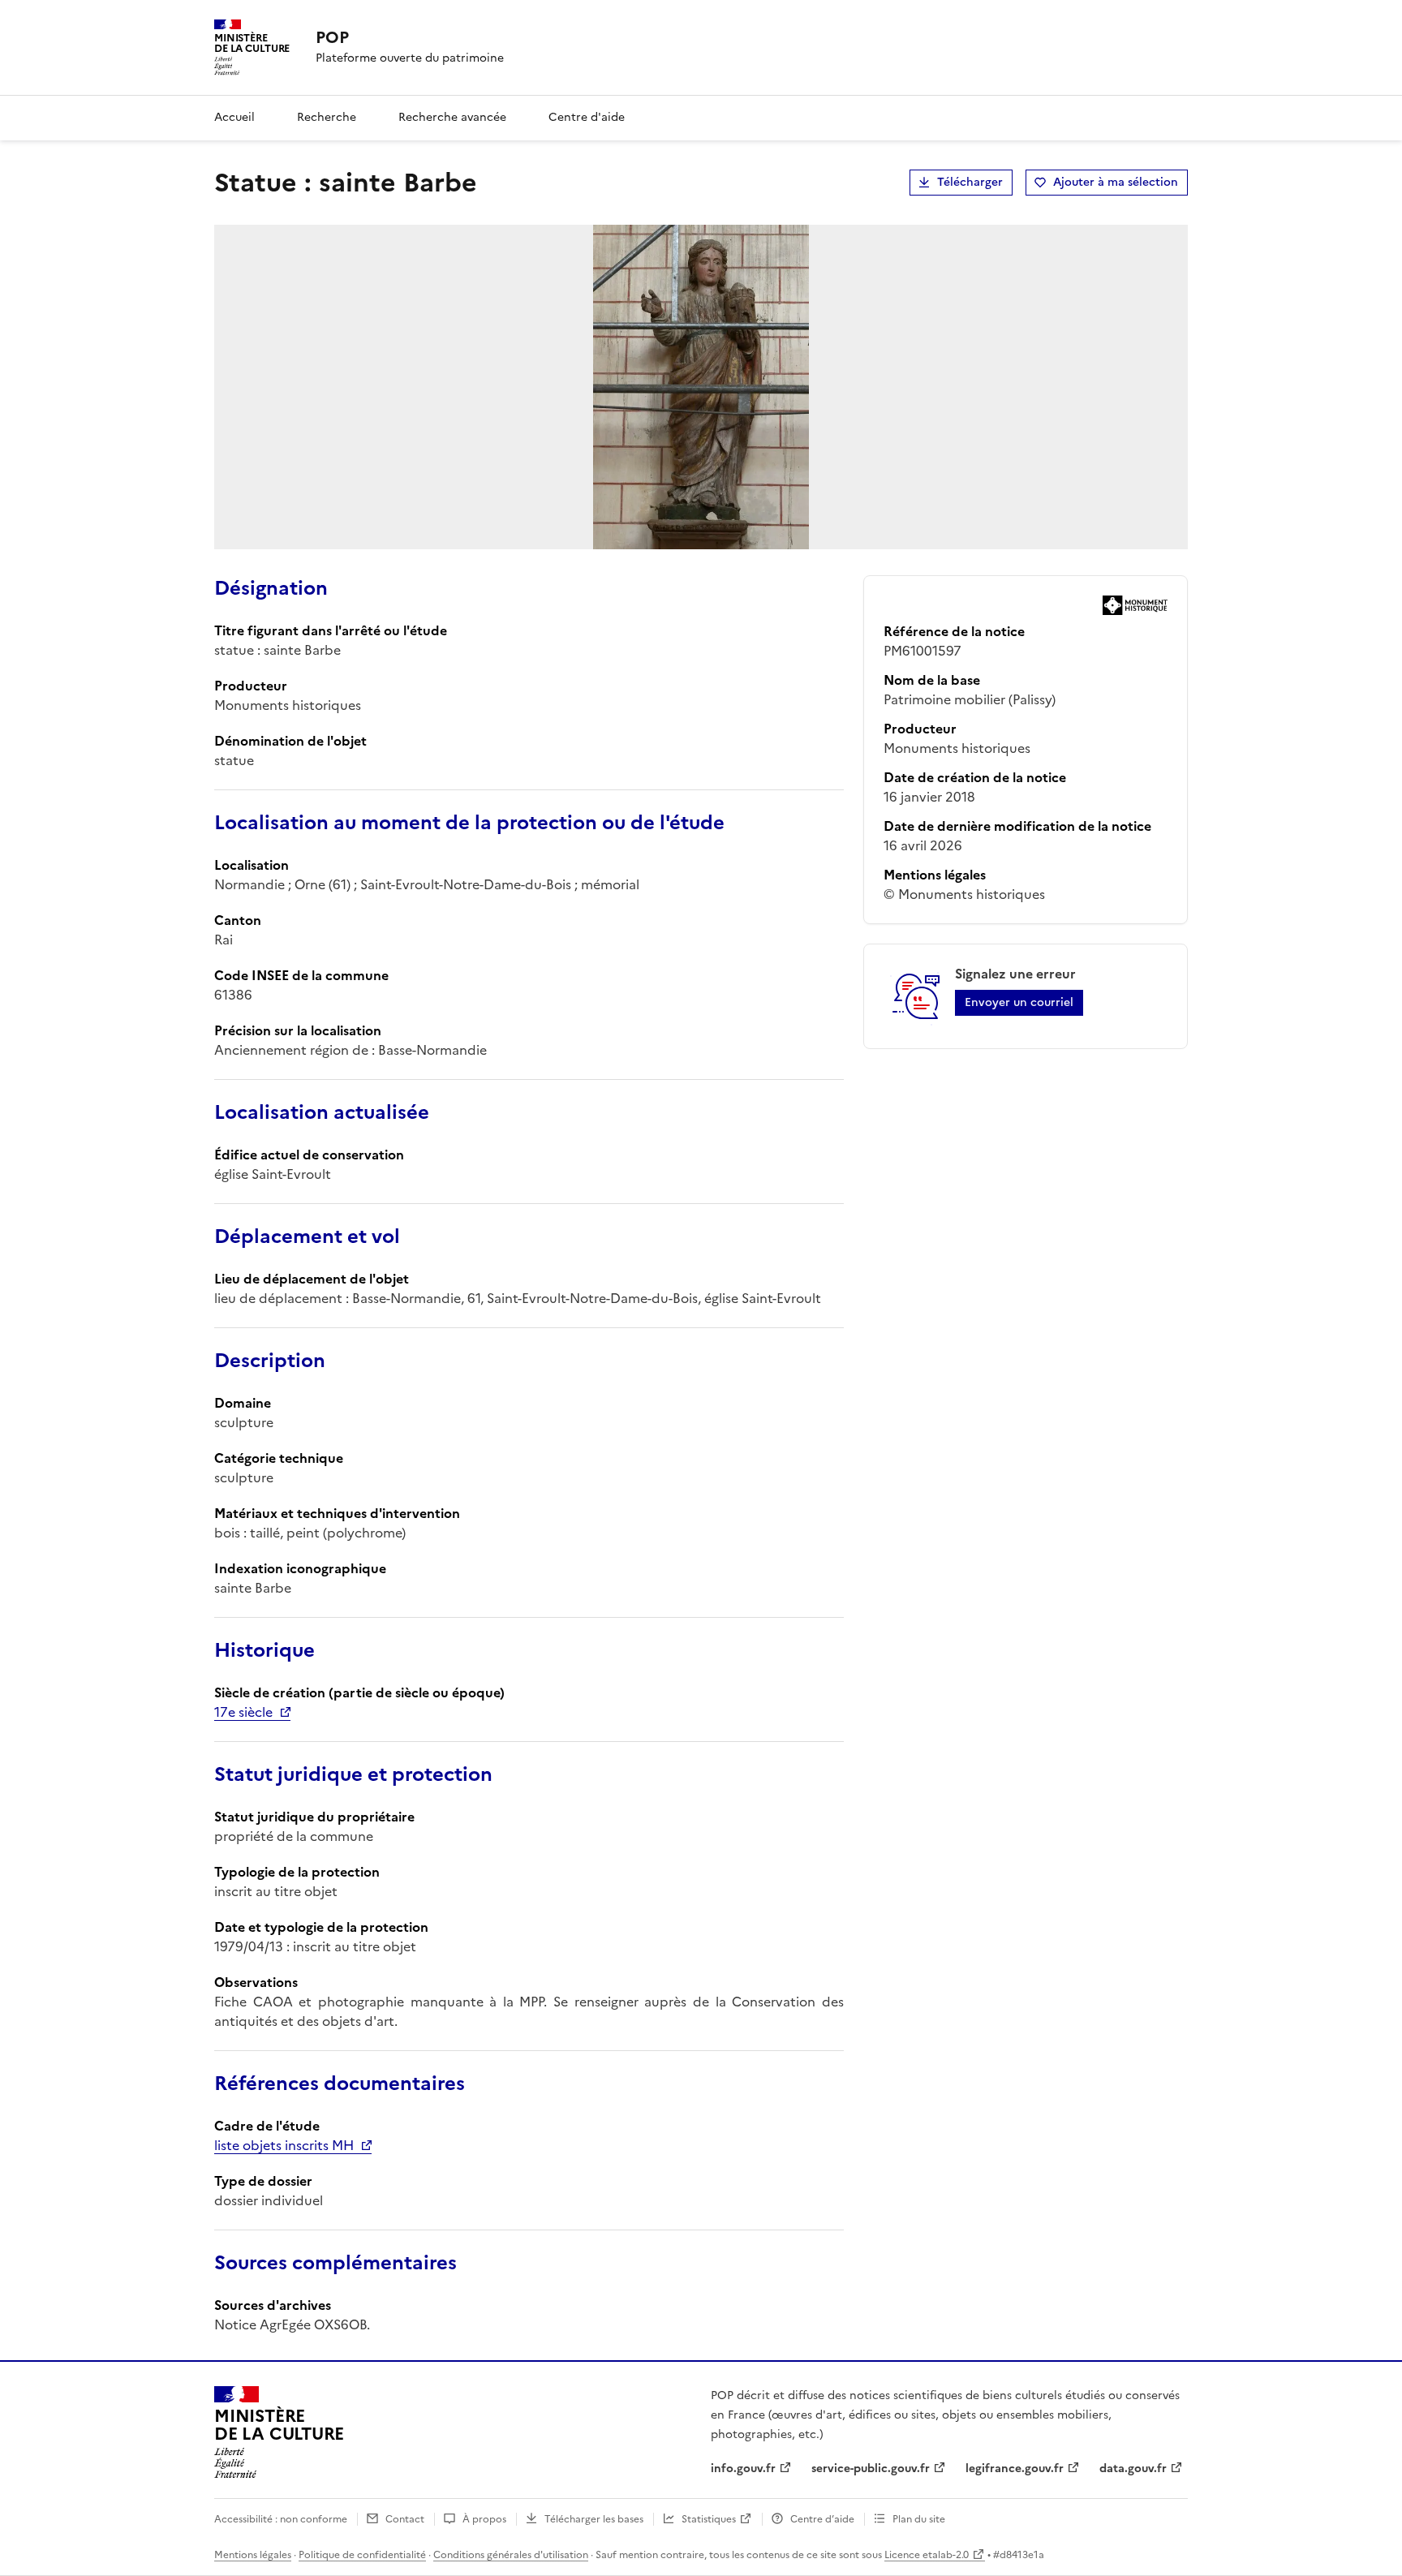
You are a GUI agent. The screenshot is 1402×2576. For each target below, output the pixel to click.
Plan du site (919, 2519)
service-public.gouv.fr (871, 2468)
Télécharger (970, 182)
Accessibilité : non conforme (281, 2519)
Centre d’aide (822, 2519)
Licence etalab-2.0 (927, 2555)
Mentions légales (253, 2555)
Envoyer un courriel (1019, 1002)
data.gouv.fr (1133, 2468)
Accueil (234, 117)
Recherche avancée (452, 117)
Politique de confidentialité (362, 2555)
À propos (484, 2519)
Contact (405, 2519)
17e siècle (243, 1712)
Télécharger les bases (594, 2519)
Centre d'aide (587, 117)
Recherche (327, 117)
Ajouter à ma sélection (1116, 182)
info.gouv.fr (743, 2468)
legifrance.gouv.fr (1015, 2468)
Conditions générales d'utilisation (511, 2555)
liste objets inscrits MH (284, 2145)
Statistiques (709, 2519)
